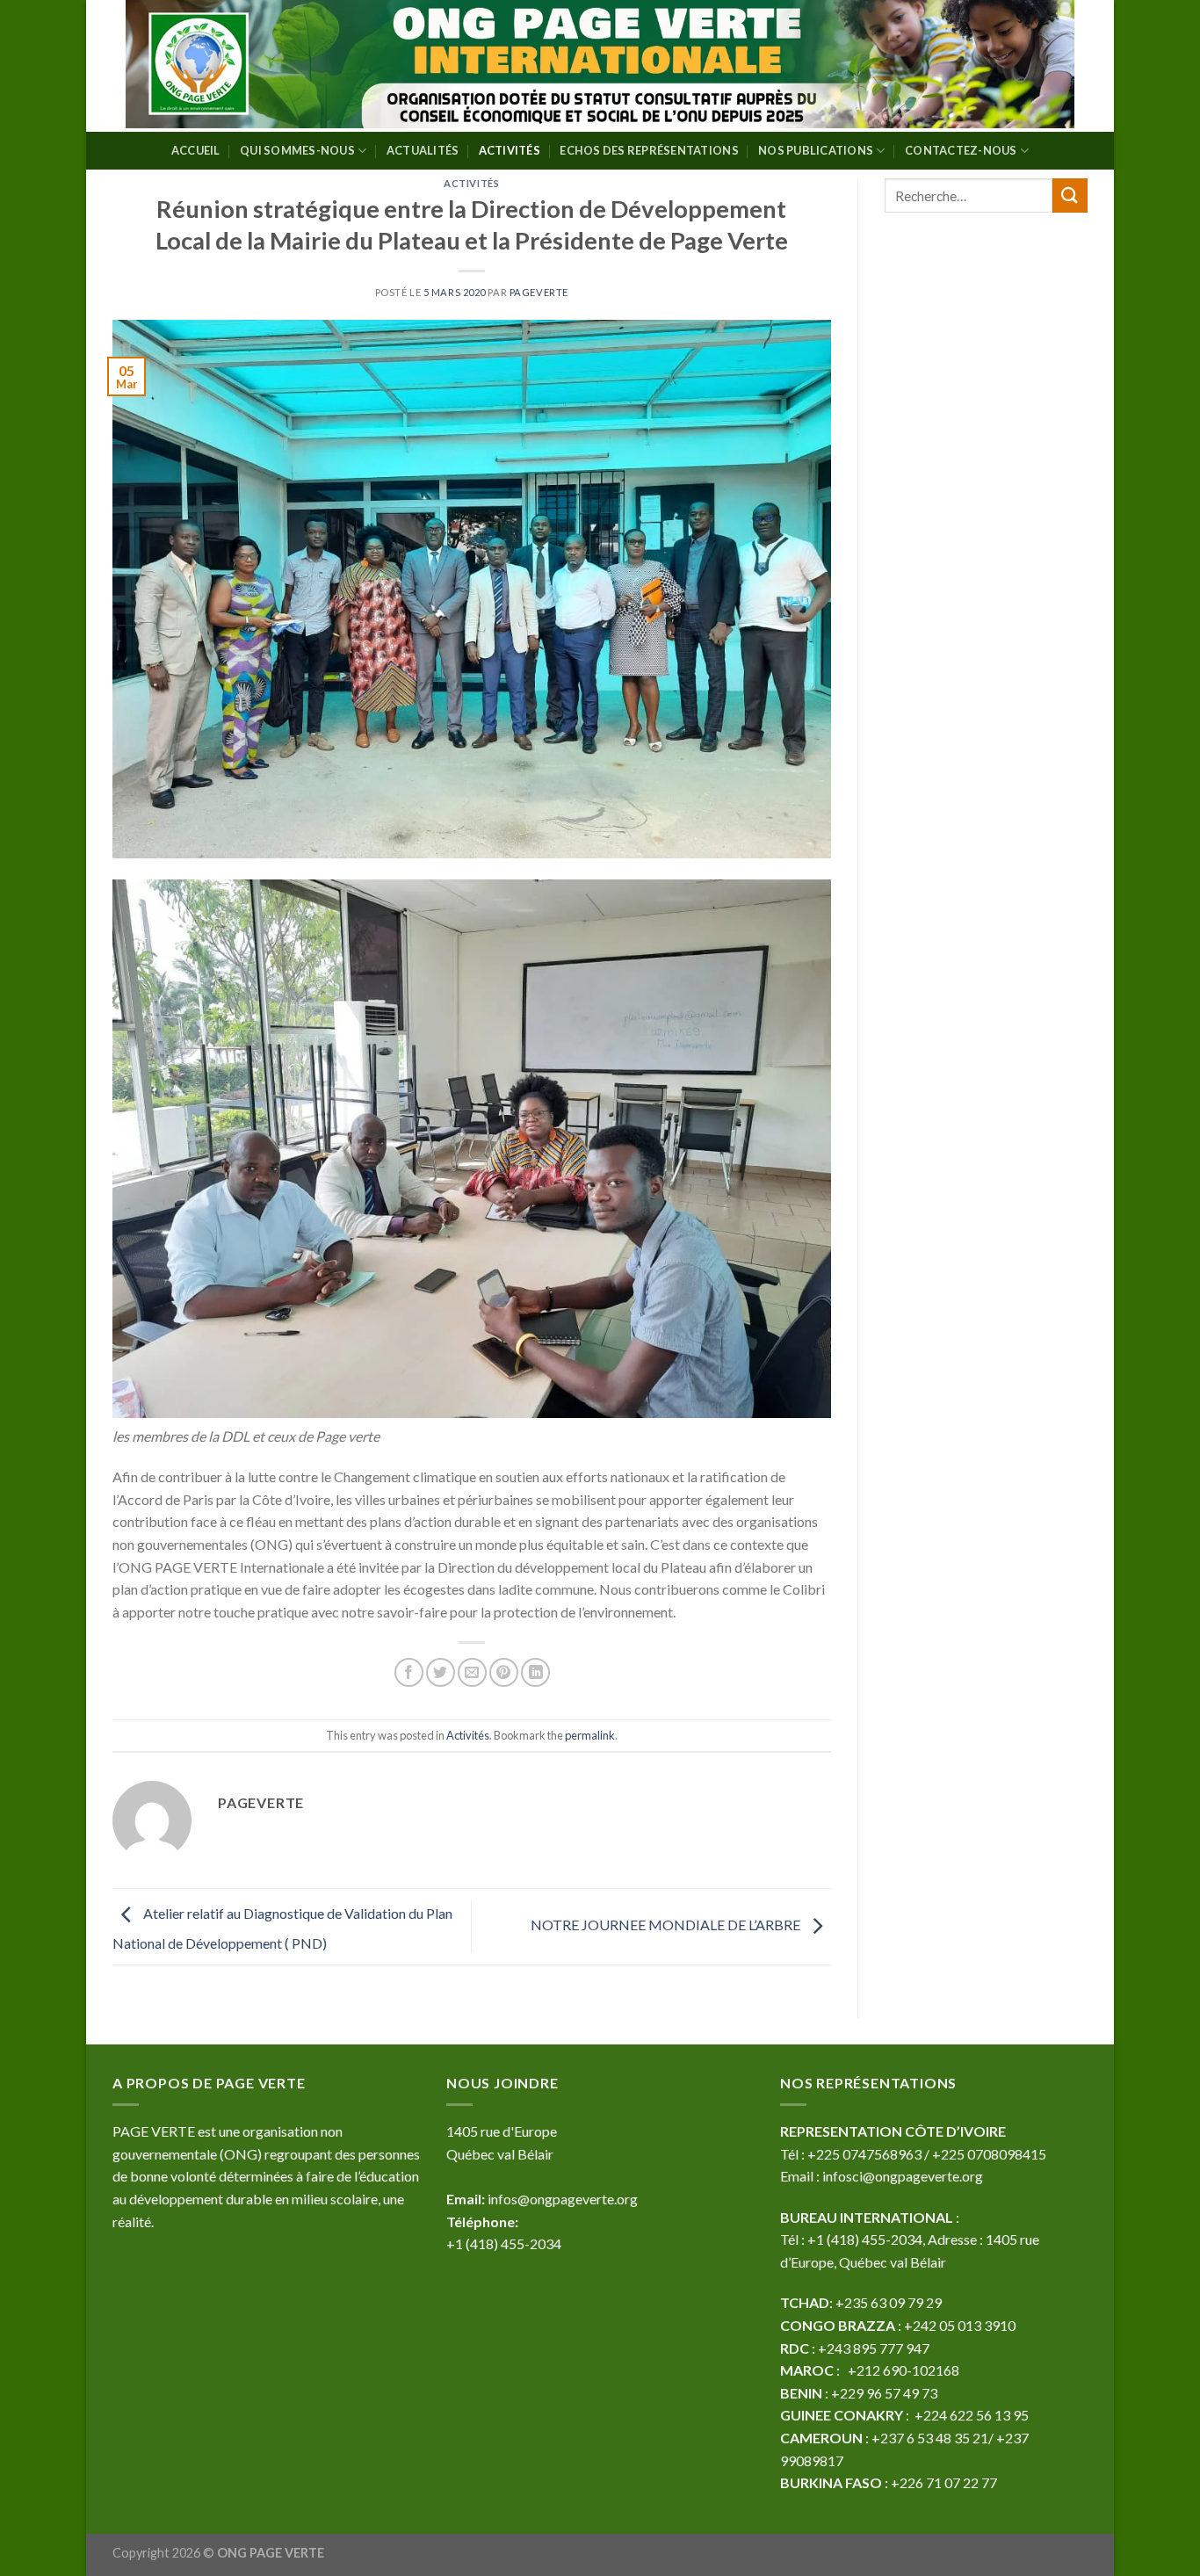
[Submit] (1070, 195)
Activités (510, 150)
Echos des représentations (649, 150)
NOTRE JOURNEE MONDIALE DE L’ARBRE (667, 1925)
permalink (590, 1735)
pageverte (539, 292)
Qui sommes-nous (297, 150)
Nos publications (816, 150)
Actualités (423, 150)
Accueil (196, 150)
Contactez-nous (961, 150)
